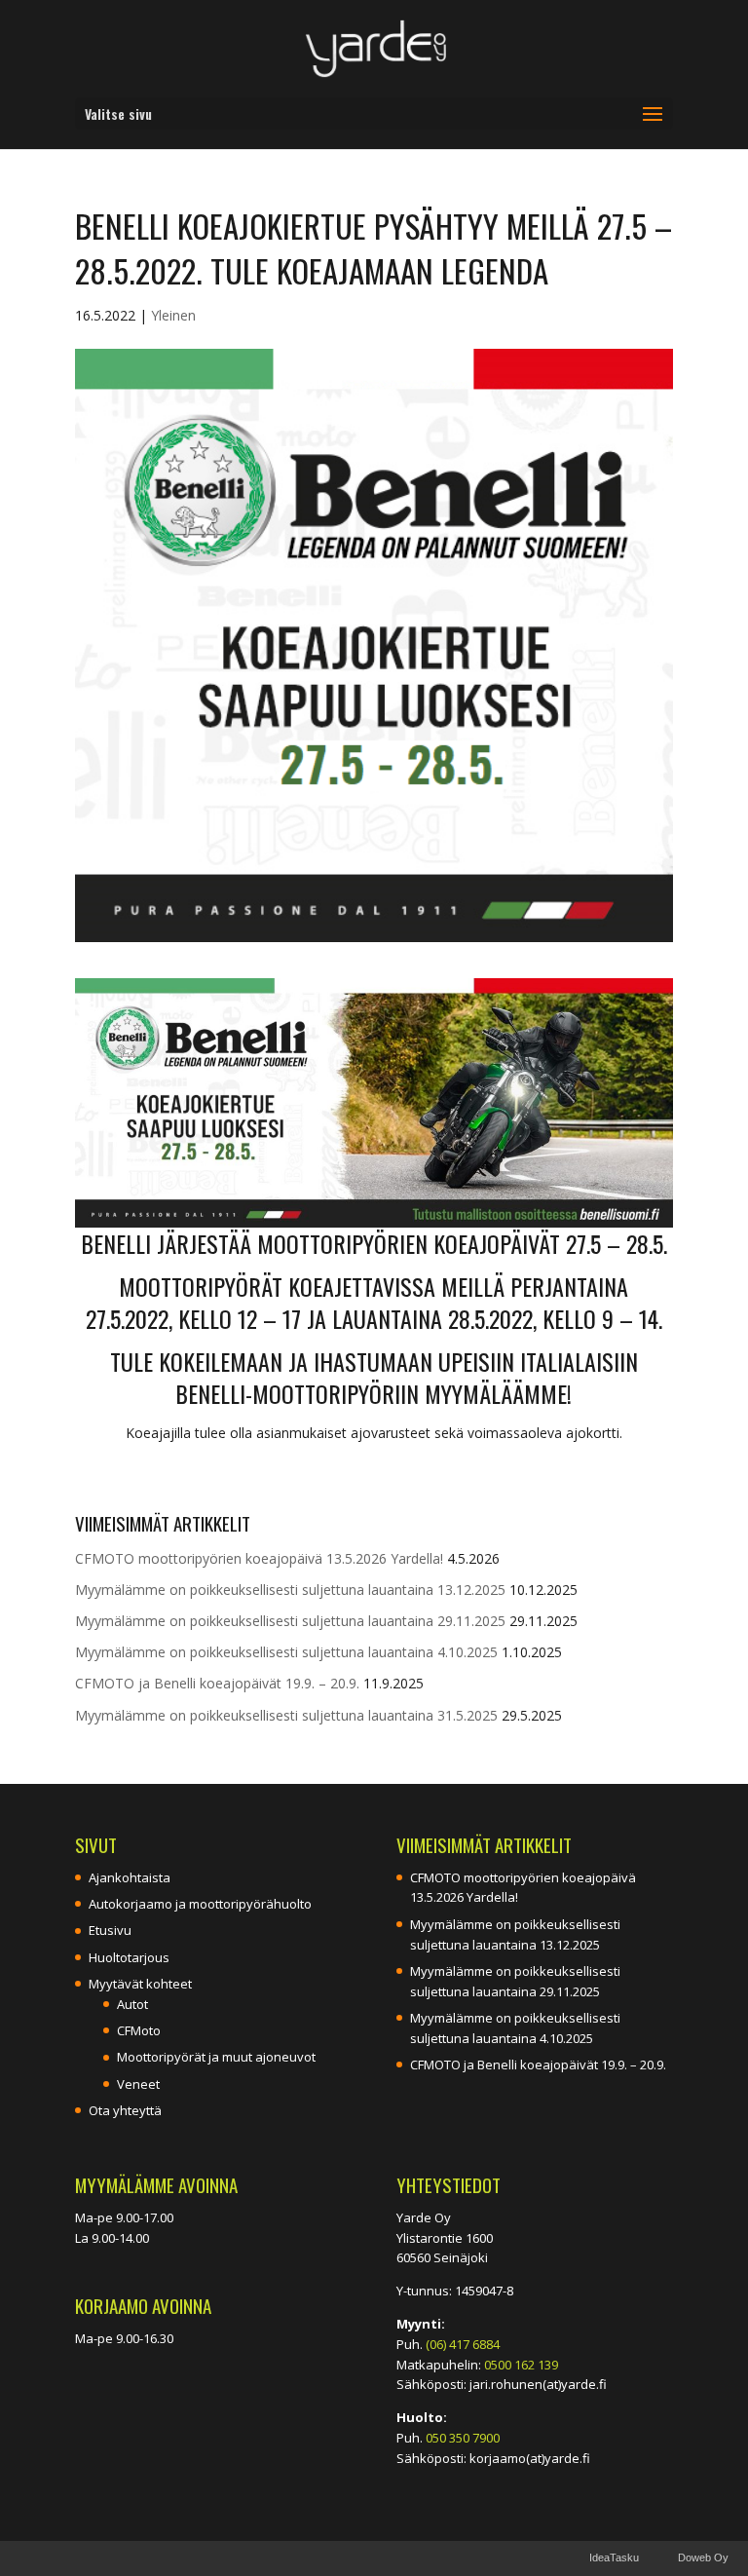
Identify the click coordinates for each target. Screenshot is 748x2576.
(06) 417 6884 (463, 2344)
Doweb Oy (703, 2557)
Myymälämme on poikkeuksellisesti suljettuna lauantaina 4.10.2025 (286, 1652)
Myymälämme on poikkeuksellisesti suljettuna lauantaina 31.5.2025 (286, 1715)
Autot (132, 2004)
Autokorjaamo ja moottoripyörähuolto (200, 1904)
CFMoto (139, 2030)
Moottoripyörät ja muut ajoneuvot (216, 2057)
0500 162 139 (521, 2365)
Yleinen (173, 315)
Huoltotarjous (129, 1957)
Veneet (138, 2084)
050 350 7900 (463, 2438)
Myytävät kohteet (140, 1984)
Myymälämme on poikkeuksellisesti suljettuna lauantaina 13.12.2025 (290, 1590)
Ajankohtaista (130, 1877)
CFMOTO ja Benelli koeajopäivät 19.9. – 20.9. (217, 1683)
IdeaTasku (614, 2557)
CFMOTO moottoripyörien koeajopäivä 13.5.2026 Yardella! (259, 1558)
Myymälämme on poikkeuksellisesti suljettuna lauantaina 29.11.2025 (290, 1621)
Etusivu (110, 1930)
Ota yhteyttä (125, 2110)
